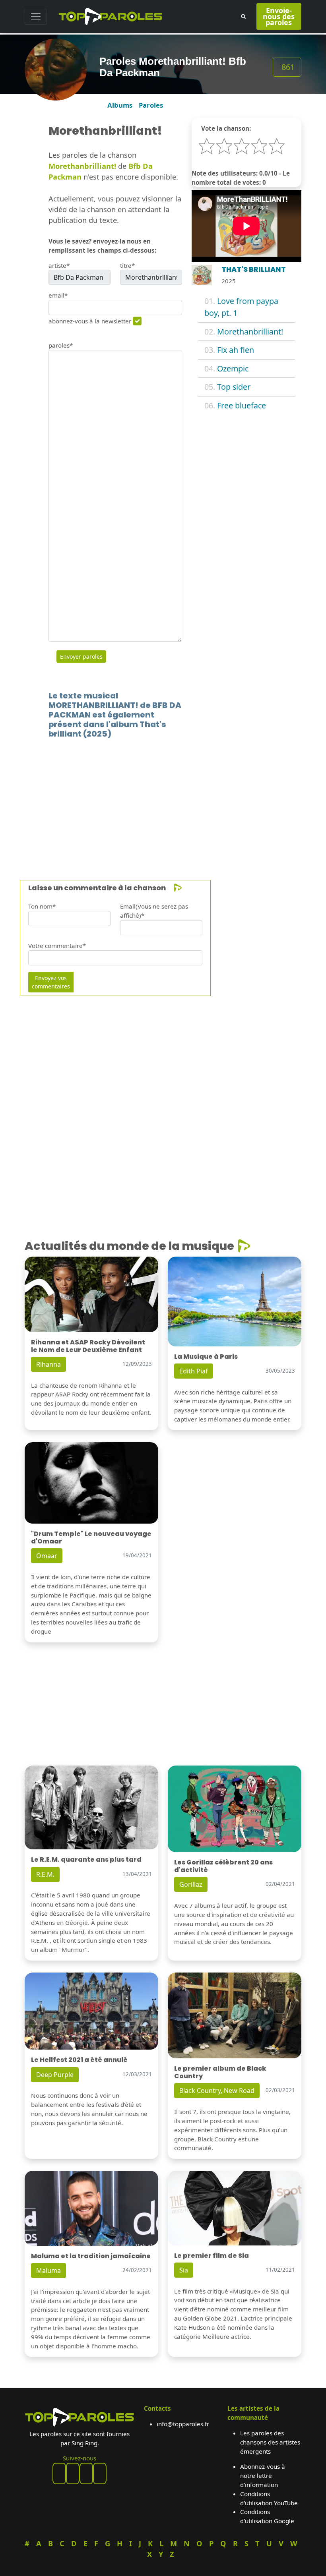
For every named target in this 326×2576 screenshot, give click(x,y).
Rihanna (49, 1364)
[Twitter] (100, 2474)
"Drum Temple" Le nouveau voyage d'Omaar (91, 1537)
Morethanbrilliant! (250, 332)
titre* (127, 265)
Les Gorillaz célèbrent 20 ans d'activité (223, 1866)
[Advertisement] (163, 797)
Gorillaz (191, 1884)
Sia (184, 2270)
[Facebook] (59, 2474)
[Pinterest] (73, 2474)
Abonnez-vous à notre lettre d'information (263, 2475)
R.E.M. (45, 1874)
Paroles (151, 105)
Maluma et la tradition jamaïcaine (91, 2256)
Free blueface (242, 405)
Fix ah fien (236, 350)
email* (58, 295)
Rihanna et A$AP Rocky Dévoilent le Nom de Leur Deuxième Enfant (88, 1346)
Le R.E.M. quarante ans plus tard (86, 1859)
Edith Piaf (194, 1371)
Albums (120, 105)
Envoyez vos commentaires (51, 982)
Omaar (47, 1556)
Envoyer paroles (81, 657)
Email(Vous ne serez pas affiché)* (154, 911)
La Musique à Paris (206, 1357)
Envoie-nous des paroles (279, 16)
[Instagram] (86, 2474)
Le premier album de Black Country (220, 2072)
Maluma (49, 2270)
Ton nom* (42, 906)
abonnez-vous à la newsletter (90, 321)
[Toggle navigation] (36, 17)
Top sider (234, 387)
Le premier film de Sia (212, 2256)
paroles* (61, 345)
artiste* (59, 265)
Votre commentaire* (57, 946)
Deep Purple (55, 2075)
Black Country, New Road (217, 2091)
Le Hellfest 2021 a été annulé (79, 2060)
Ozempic (233, 368)
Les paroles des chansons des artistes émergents (270, 2442)
